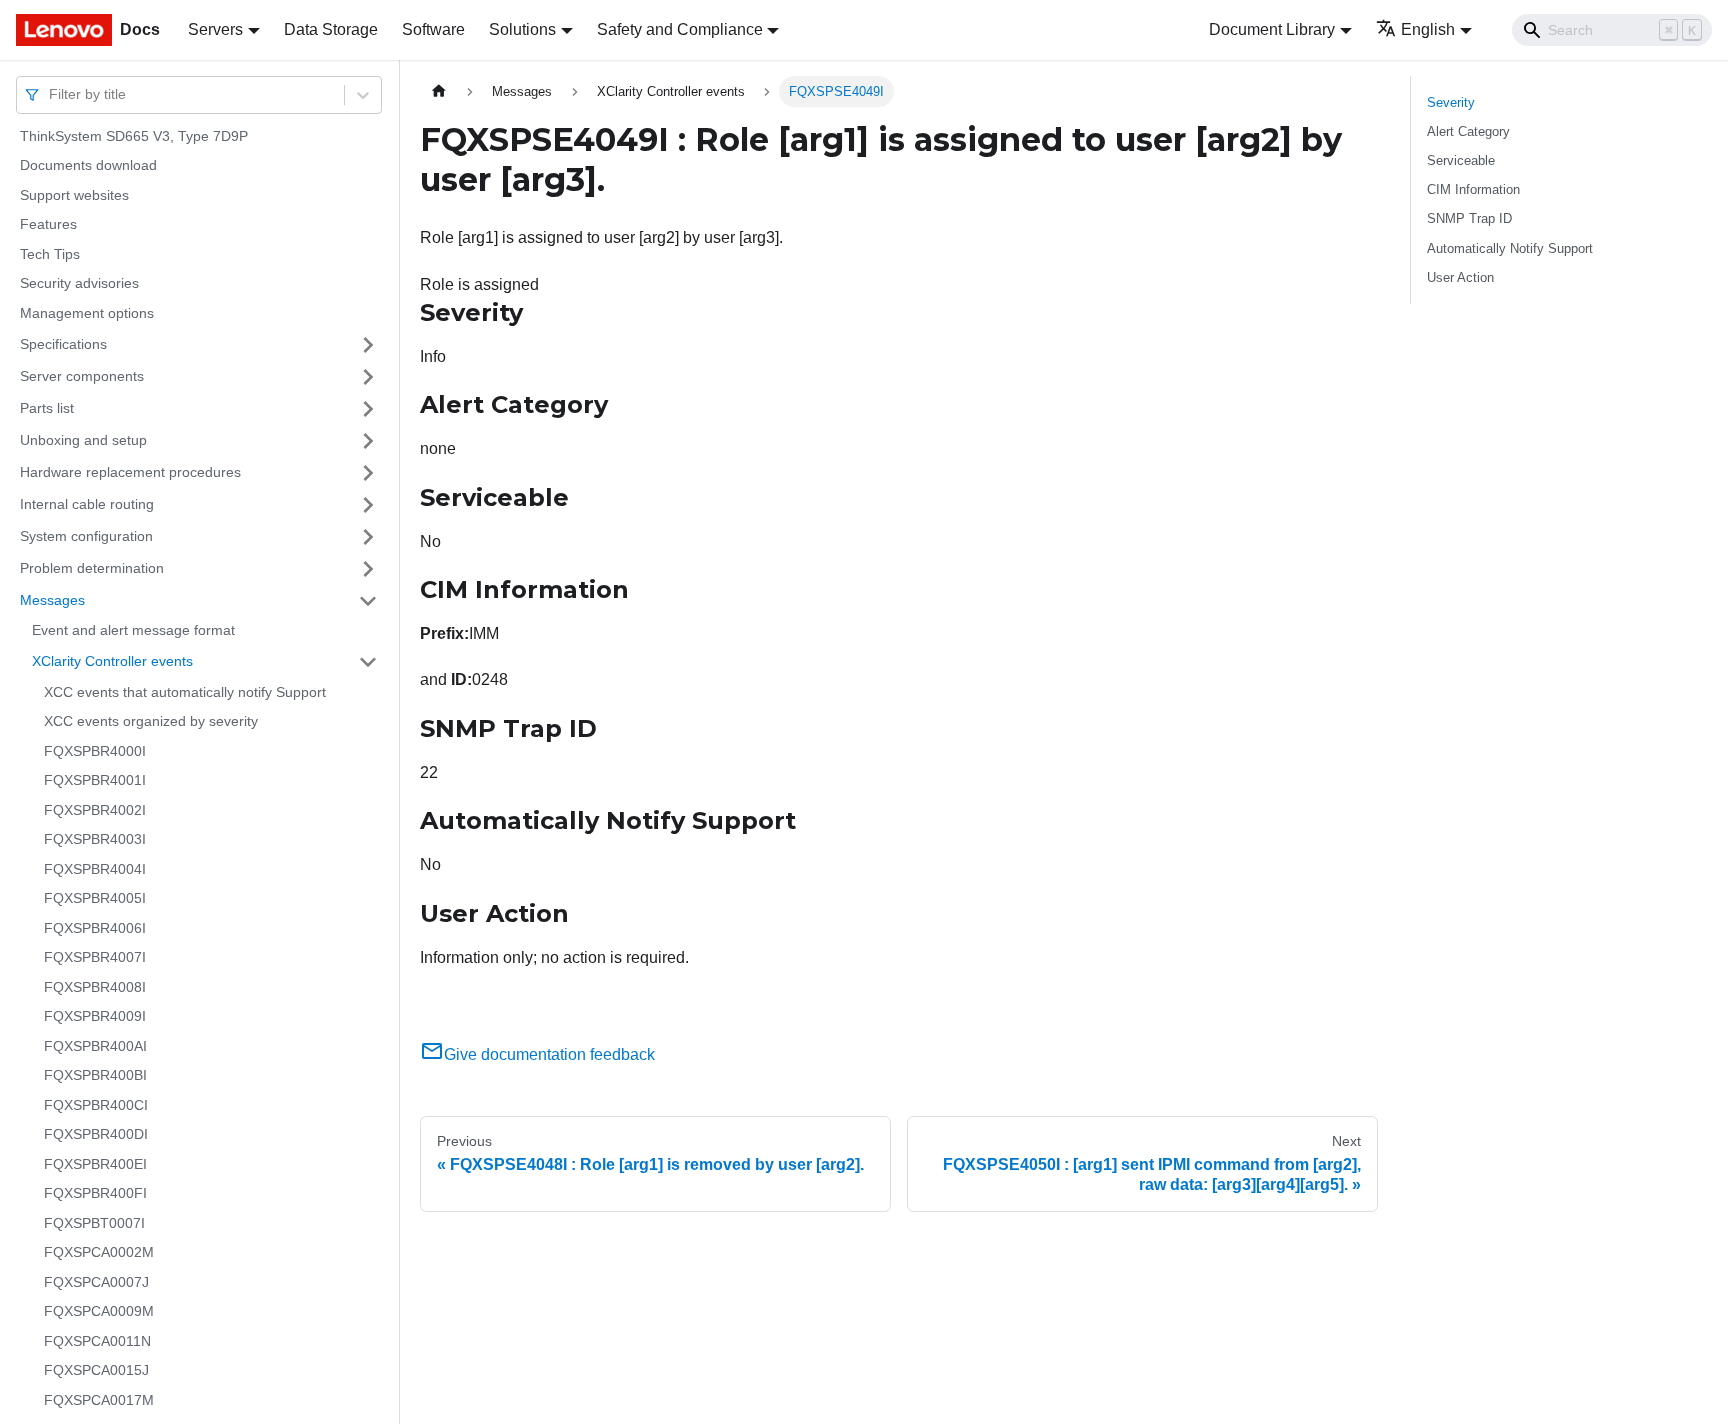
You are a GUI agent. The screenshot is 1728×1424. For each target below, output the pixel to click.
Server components (82, 376)
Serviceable (1461, 160)
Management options (87, 313)
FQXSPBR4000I (95, 751)
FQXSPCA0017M (99, 1400)
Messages (52, 600)
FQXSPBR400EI (95, 1164)
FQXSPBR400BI (95, 1076)
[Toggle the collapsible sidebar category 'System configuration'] (368, 537)
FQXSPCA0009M (99, 1312)
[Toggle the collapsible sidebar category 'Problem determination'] (368, 569)
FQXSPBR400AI (95, 1046)
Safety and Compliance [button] (680, 29)
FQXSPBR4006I (95, 928)
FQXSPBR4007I (95, 958)
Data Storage (331, 29)
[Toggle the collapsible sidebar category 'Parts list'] (368, 409)
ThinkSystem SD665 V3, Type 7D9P (134, 136)
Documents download (88, 166)
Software (433, 29)
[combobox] (51, 94)
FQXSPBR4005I (95, 899)
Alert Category (1468, 131)
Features (48, 225)
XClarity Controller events (112, 661)
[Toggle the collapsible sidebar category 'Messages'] (368, 601)
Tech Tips (50, 254)
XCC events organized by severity (151, 722)
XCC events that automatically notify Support (185, 692)
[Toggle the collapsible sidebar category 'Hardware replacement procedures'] (368, 473)
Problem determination (92, 568)
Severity (1451, 102)
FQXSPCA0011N (97, 1341)
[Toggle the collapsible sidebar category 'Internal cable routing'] (368, 505)
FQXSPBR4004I (95, 869)
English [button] (1428, 29)
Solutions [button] (522, 29)
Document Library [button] (1272, 29)
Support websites (74, 195)
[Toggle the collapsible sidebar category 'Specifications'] (368, 345)
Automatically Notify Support (1510, 248)
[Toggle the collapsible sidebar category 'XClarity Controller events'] (368, 662)
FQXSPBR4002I (95, 810)
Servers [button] (215, 29)
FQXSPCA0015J (96, 1371)
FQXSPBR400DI (96, 1135)
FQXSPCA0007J (96, 1282)
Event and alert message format (133, 631)
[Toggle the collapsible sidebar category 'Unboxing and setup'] (368, 441)
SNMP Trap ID (1469, 218)
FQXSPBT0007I (94, 1223)
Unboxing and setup (83, 440)
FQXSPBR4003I (95, 840)
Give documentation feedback (549, 1054)
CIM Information (1473, 189)
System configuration (86, 536)
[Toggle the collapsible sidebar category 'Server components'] (368, 377)
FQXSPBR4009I (95, 1017)
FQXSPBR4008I (95, 987)
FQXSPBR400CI (96, 1105)
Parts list (47, 408)
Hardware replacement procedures (130, 472)
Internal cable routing (87, 504)
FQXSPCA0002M (99, 1253)
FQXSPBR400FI (95, 1194)
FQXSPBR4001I (95, 781)
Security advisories (79, 284)
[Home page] (439, 91)
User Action (1460, 277)
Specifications (63, 344)
